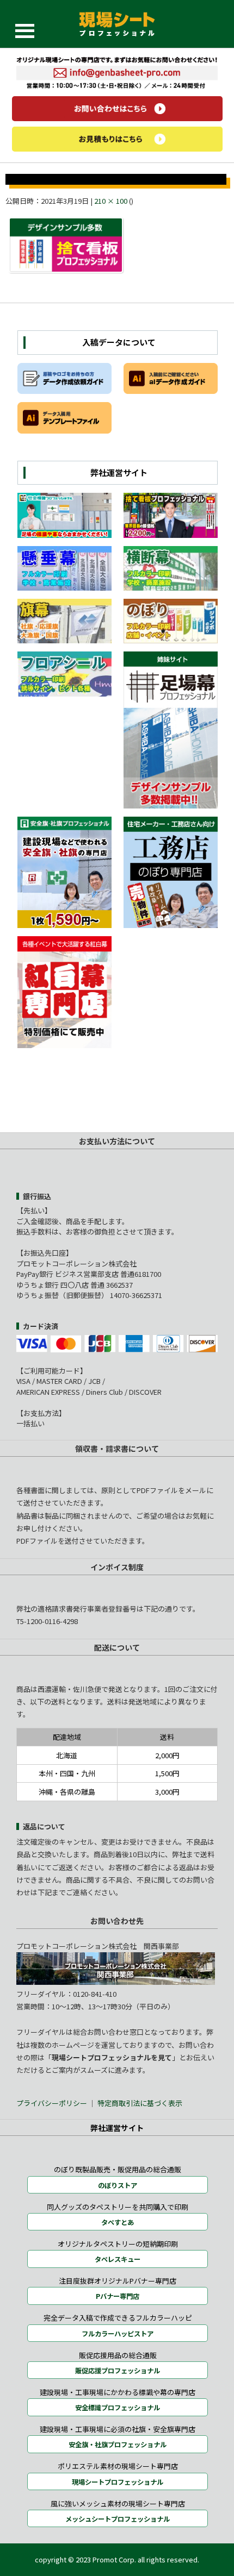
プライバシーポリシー (53, 2103)
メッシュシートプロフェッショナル (118, 2519)
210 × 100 (111, 201)
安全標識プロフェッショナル (118, 2408)
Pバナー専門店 (118, 2296)
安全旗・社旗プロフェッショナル (118, 2445)
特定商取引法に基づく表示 (140, 2103)
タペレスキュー (118, 2259)
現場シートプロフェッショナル (118, 2482)
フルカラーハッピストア (118, 2334)
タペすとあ (118, 2222)
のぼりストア (118, 2185)
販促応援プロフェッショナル (118, 2371)
